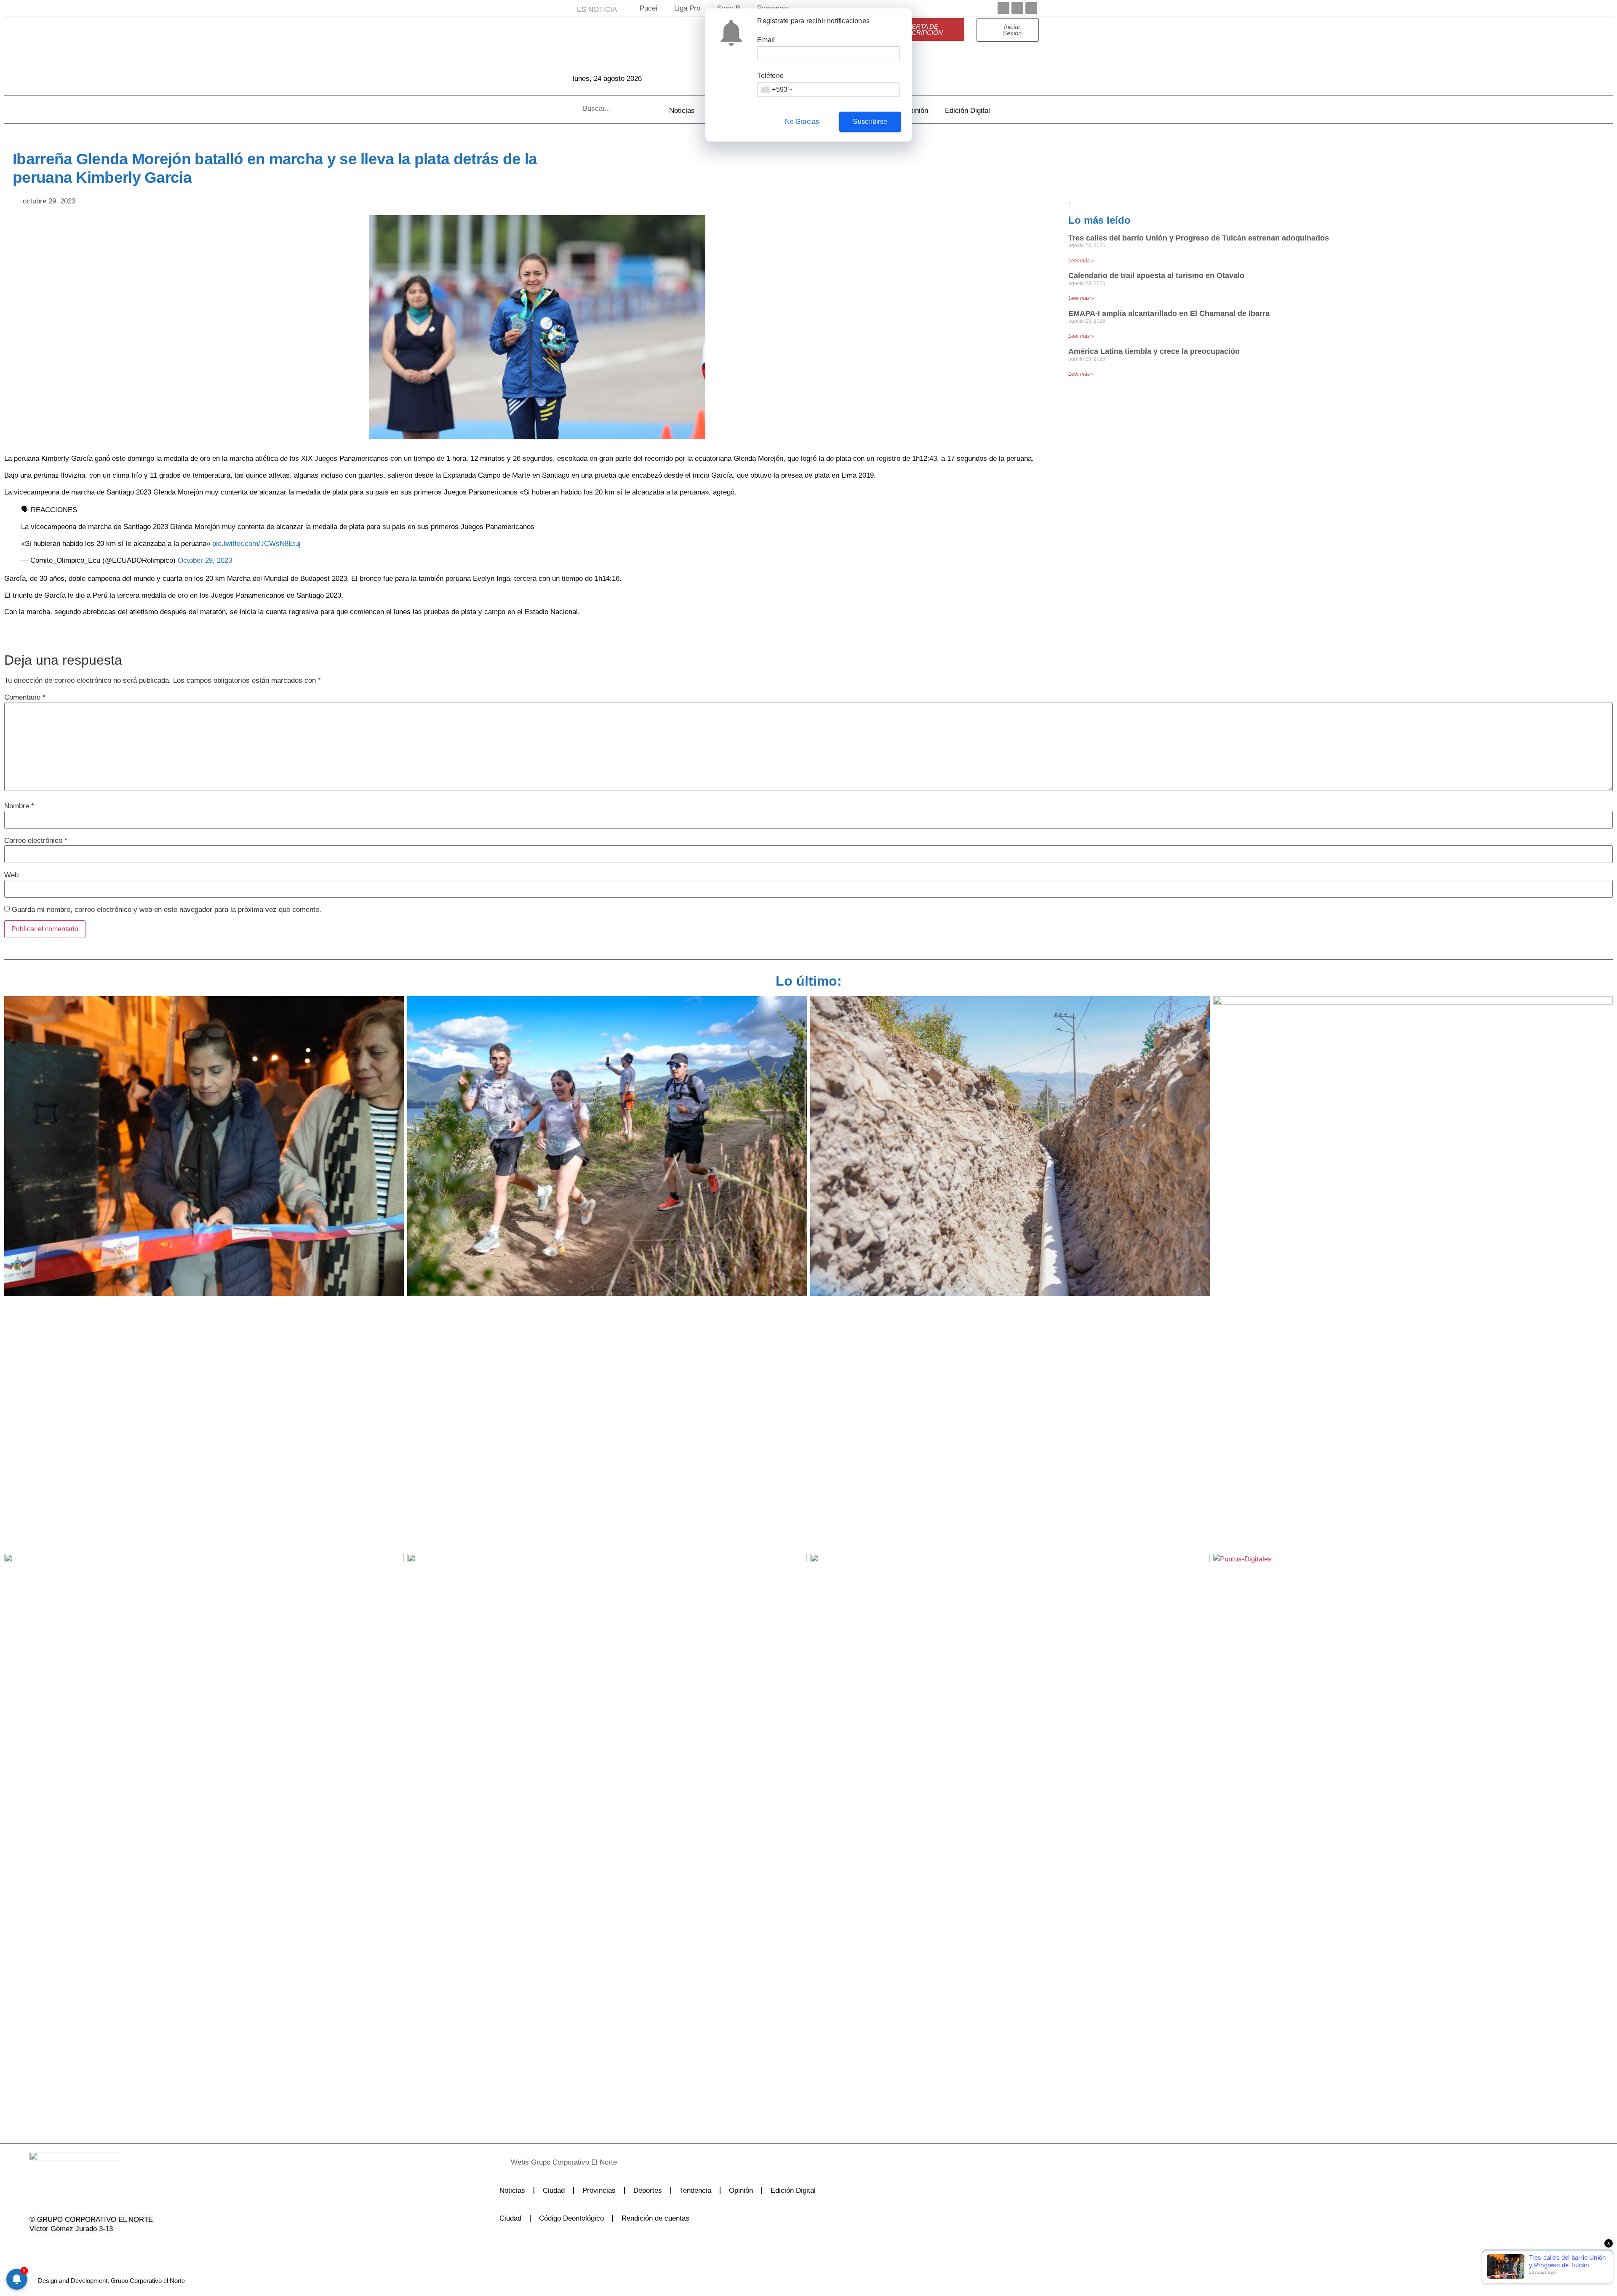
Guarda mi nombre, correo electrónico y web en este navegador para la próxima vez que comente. (167, 910)
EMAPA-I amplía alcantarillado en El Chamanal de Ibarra (1169, 313)
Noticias (682, 111)
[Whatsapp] (121, 2246)
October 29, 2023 (205, 560)
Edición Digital (967, 111)
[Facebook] (1003, 8)
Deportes (648, 2190)
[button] (759, 2162)
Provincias (599, 2190)
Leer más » (1081, 261)
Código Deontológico (571, 2218)
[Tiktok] (99, 2246)
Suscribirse (870, 122)
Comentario (25, 697)
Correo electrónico (36, 841)
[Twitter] (1017, 8)
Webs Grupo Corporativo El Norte (564, 2162)
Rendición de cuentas (655, 2218)
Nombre (19, 806)
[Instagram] (78, 2246)
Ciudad (554, 2190)
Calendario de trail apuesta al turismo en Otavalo (1156, 275)
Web (11, 875)
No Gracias (802, 122)
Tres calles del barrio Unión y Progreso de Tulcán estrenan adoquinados (1199, 238)
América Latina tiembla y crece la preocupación (1154, 351)
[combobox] (776, 90)
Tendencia (695, 2190)
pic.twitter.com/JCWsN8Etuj (256, 544)
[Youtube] (1031, 8)
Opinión (916, 111)
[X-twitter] (56, 2246)
